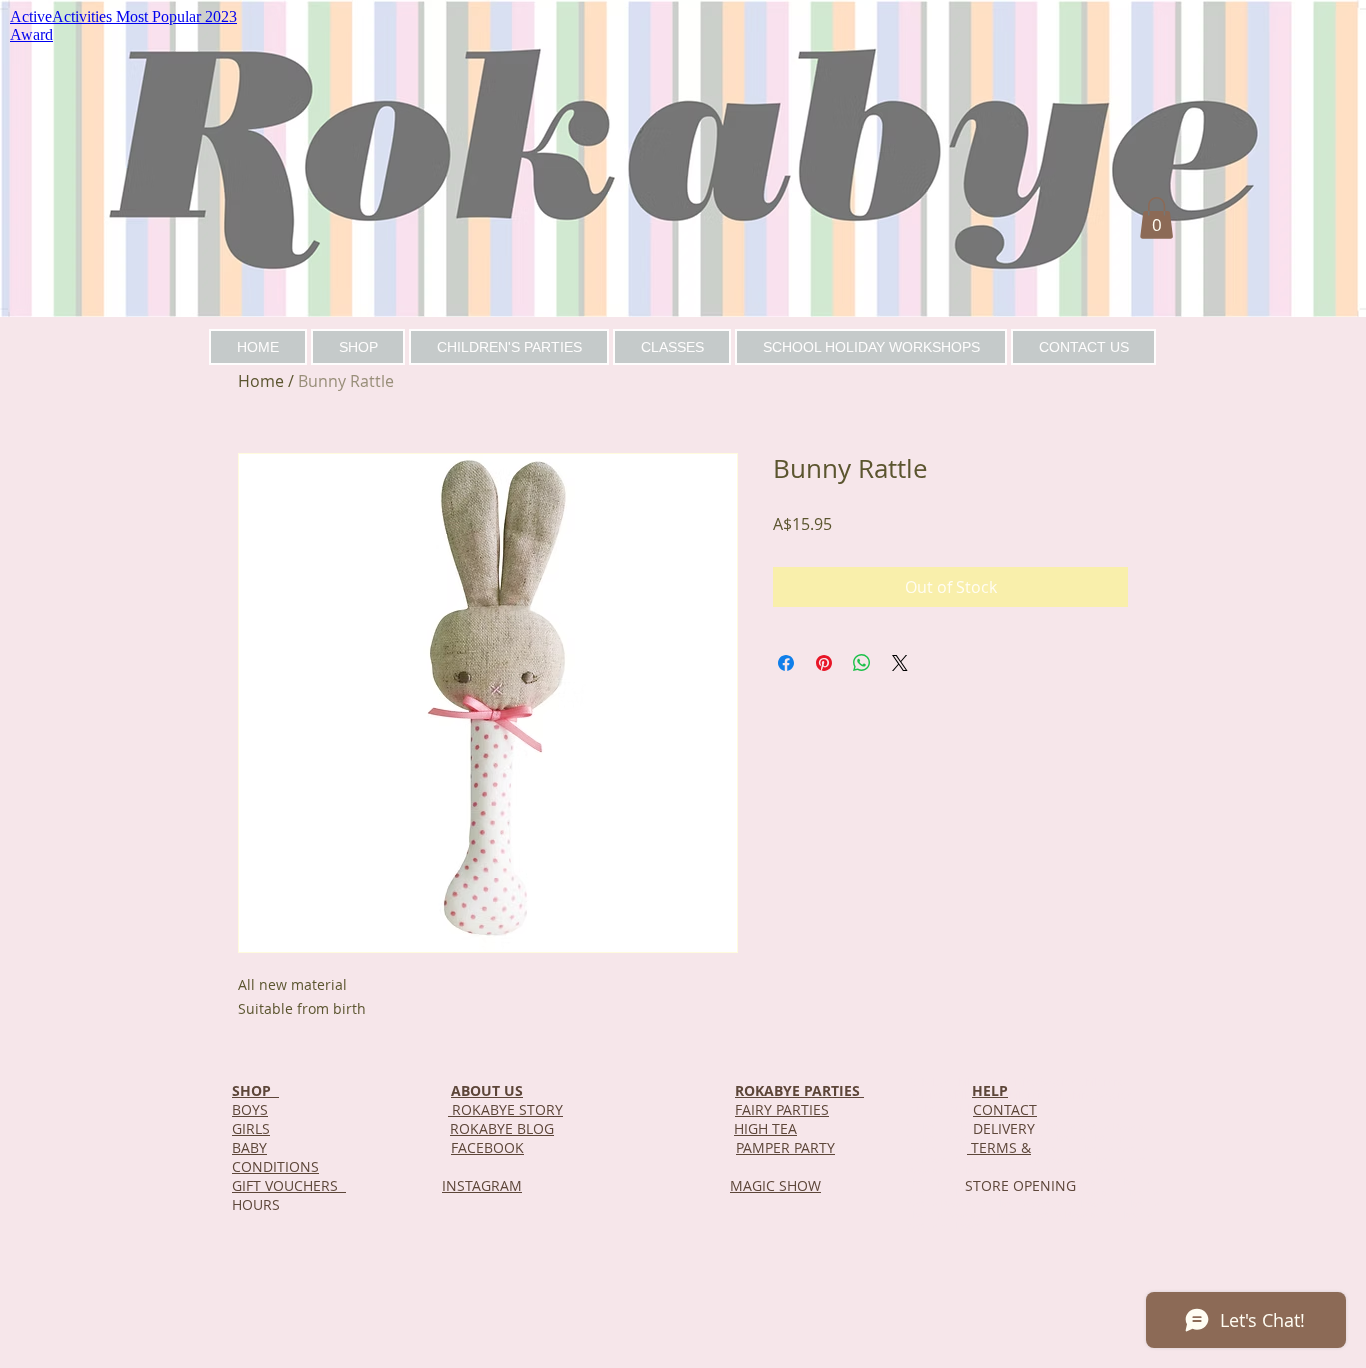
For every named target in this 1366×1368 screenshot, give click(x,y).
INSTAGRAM (482, 1185)
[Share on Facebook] (786, 663)
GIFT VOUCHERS (289, 1185)
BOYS (250, 1109)
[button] (1156, 218)
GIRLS (251, 1128)
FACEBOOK (487, 1147)
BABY (249, 1147)
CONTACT (1005, 1109)
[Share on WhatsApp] (862, 663)
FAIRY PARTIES (782, 1109)
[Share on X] (900, 663)
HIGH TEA (765, 1128)
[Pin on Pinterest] (824, 663)
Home (261, 381)
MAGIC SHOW (775, 1185)
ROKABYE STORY (505, 1109)
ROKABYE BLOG (502, 1128)
